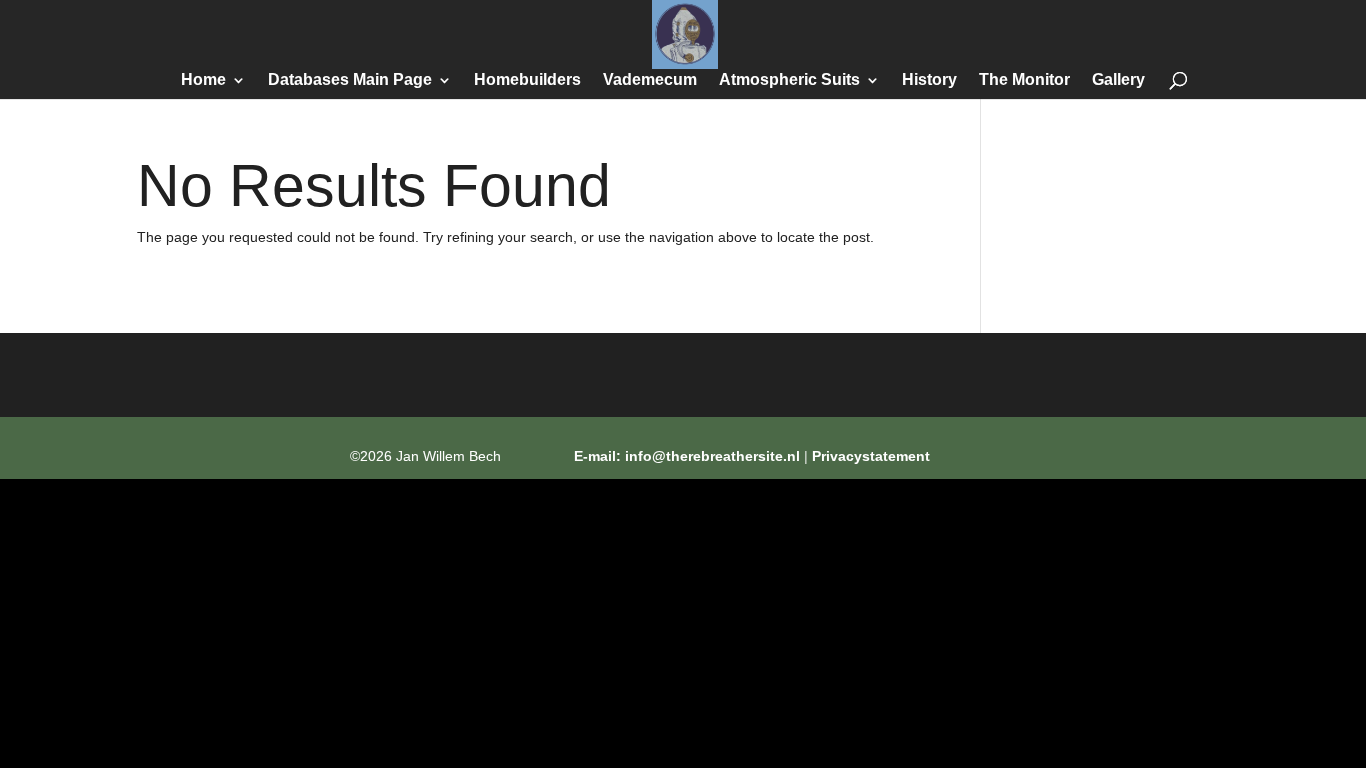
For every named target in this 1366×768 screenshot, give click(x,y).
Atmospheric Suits (789, 80)
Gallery (1118, 80)
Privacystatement (871, 456)
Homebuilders (527, 80)
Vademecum (650, 80)
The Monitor (1024, 80)
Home (203, 80)
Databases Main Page (350, 80)
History (929, 80)
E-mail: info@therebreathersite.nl (687, 456)
